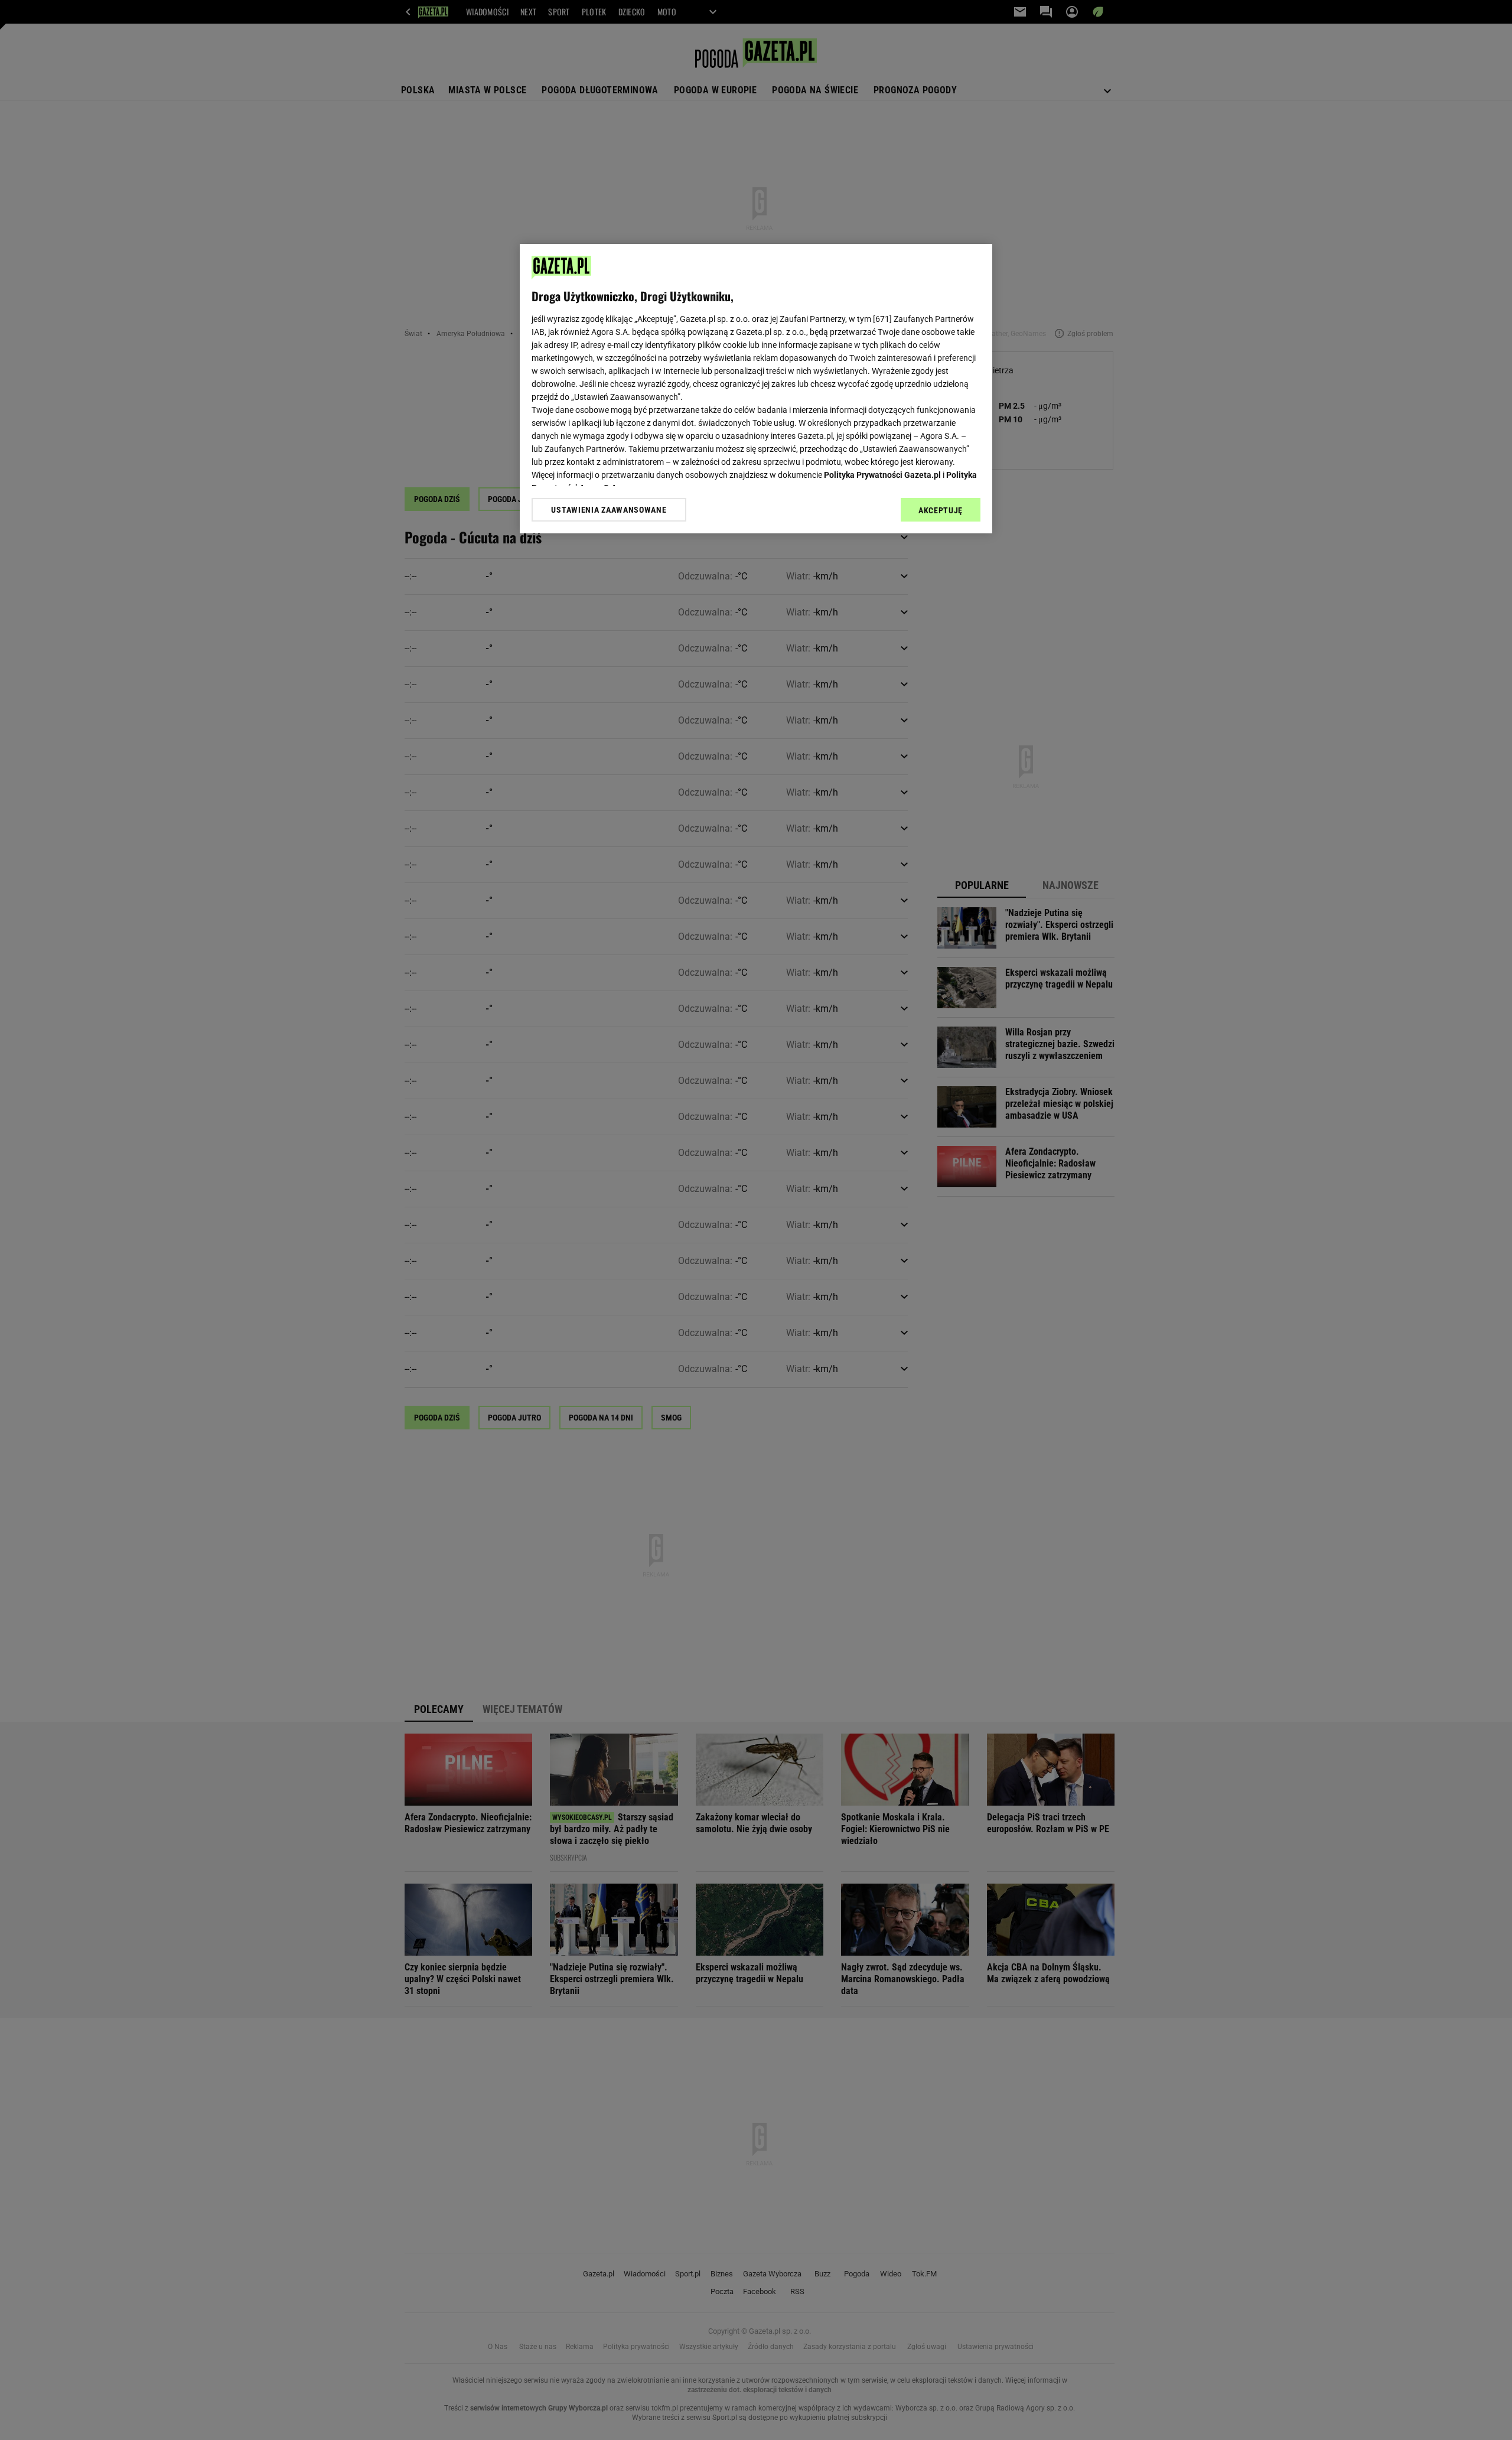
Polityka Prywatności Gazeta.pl (882, 475)
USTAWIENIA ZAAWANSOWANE (609, 510)
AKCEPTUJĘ (941, 510)
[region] (756, 389)
